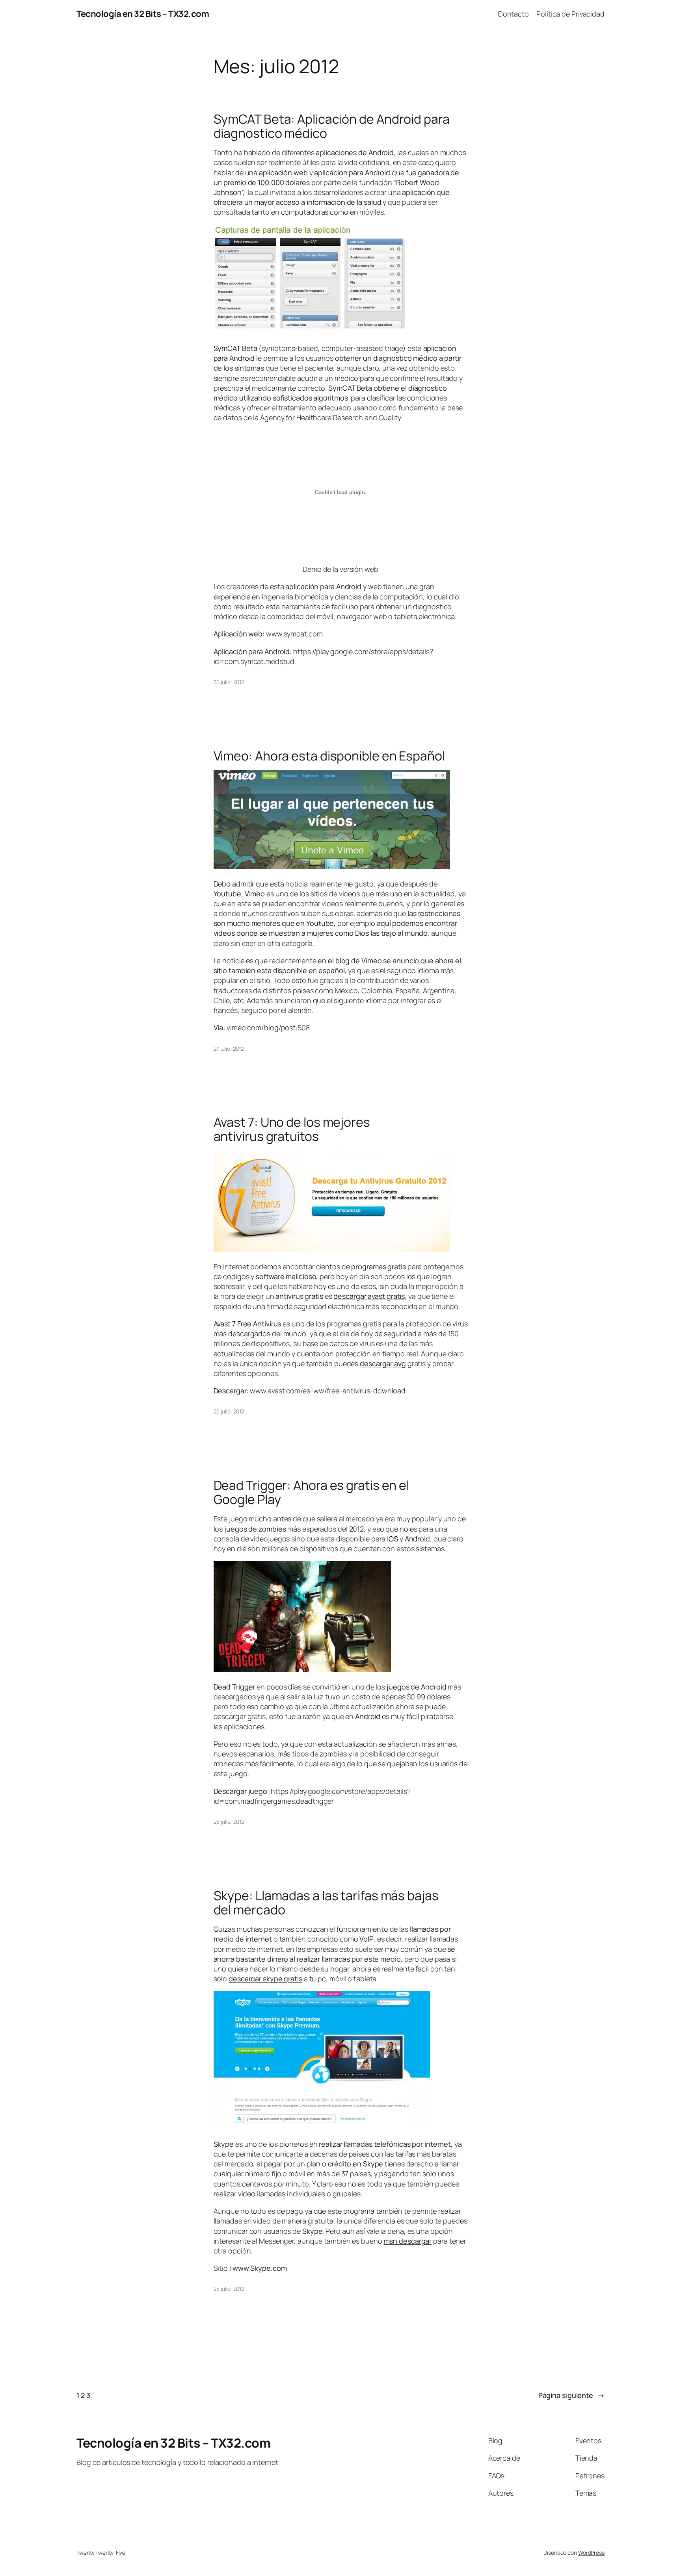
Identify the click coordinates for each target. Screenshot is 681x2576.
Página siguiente (571, 2395)
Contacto (513, 14)
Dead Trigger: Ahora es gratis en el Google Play (312, 1492)
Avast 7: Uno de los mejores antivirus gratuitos (292, 1129)
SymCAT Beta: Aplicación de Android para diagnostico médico (332, 126)
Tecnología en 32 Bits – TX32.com (143, 14)
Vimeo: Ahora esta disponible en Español (329, 756)
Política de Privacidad (570, 14)
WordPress (591, 2553)
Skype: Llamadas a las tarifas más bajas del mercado (326, 1903)
